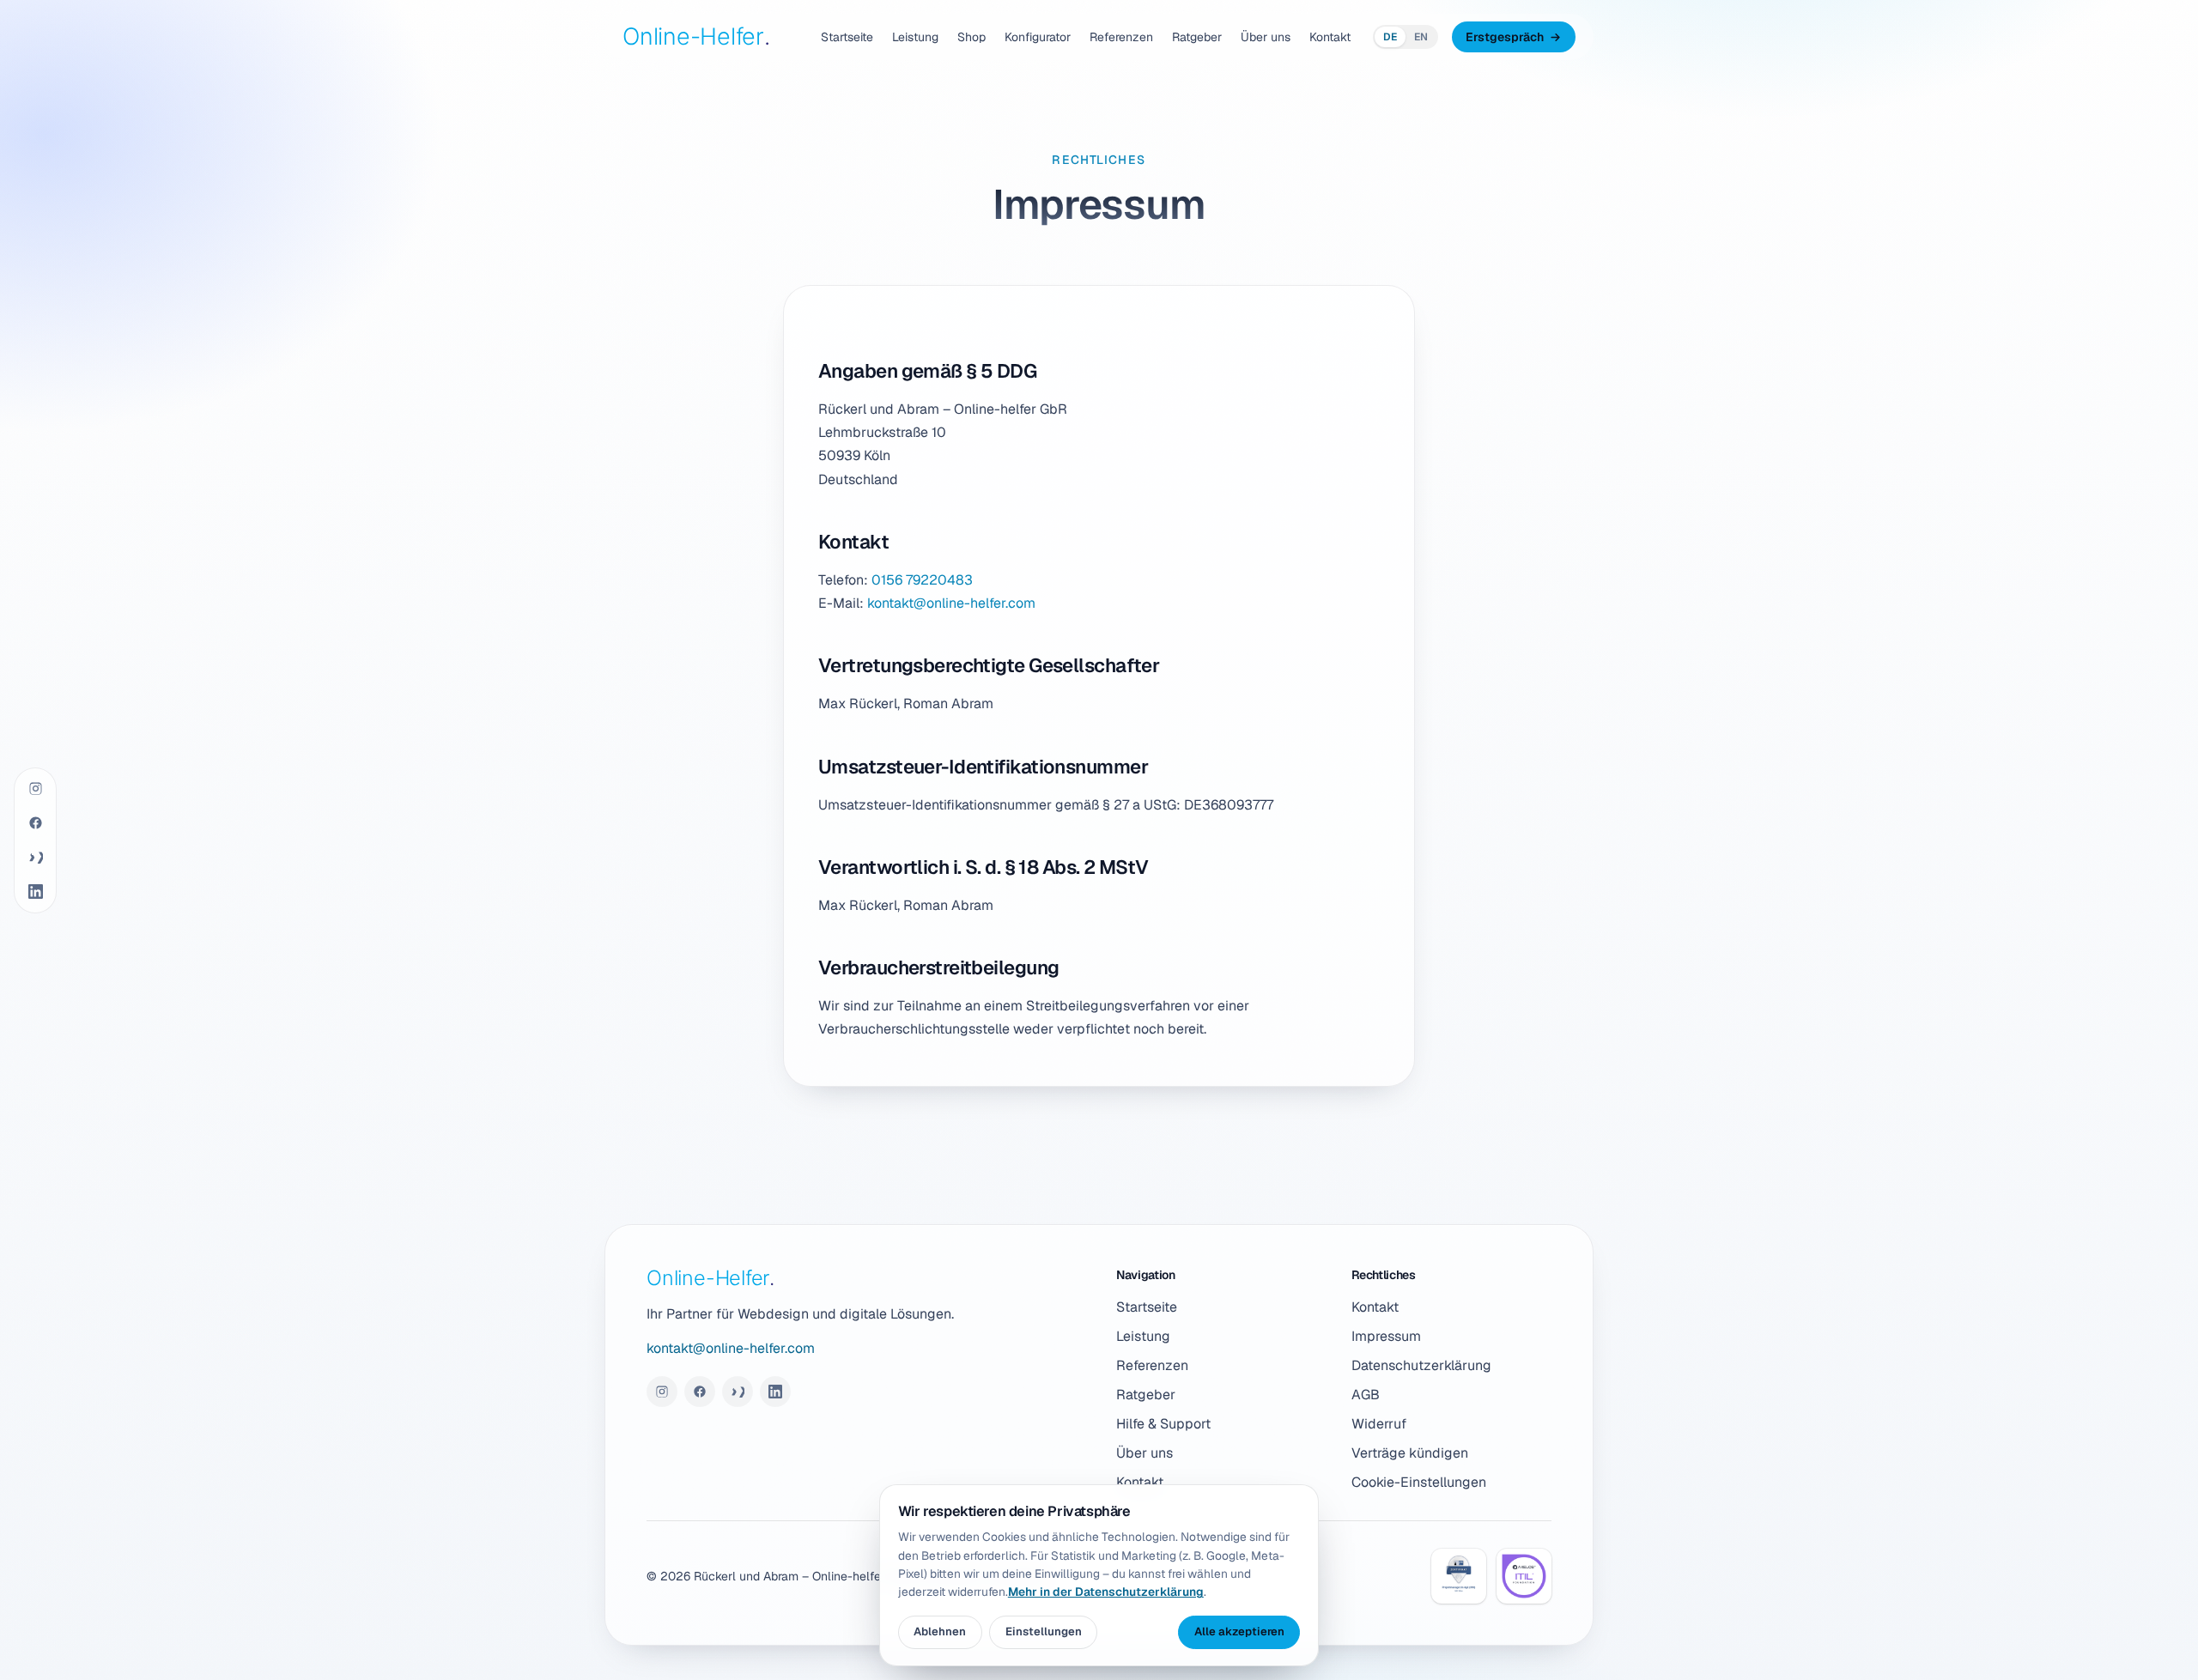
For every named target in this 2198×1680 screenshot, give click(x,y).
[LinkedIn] (35, 892)
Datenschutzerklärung (1421, 1365)
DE (1390, 37)
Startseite (847, 37)
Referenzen (1121, 37)
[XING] (35, 858)
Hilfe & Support (1163, 1424)
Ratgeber (1197, 37)
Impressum (1386, 1336)
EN (1421, 37)
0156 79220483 (922, 580)
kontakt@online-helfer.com (951, 603)
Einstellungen (1044, 1631)
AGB (1366, 1395)
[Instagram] (35, 789)
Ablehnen (940, 1631)
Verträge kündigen (1410, 1453)
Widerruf (1379, 1424)
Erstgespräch (1505, 37)
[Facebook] (35, 823)
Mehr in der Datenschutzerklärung (1106, 1592)
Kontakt (1330, 37)
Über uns (1266, 37)
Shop (971, 37)
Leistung (915, 37)
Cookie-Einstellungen (1419, 1482)
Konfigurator (1038, 37)
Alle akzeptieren (1239, 1631)
